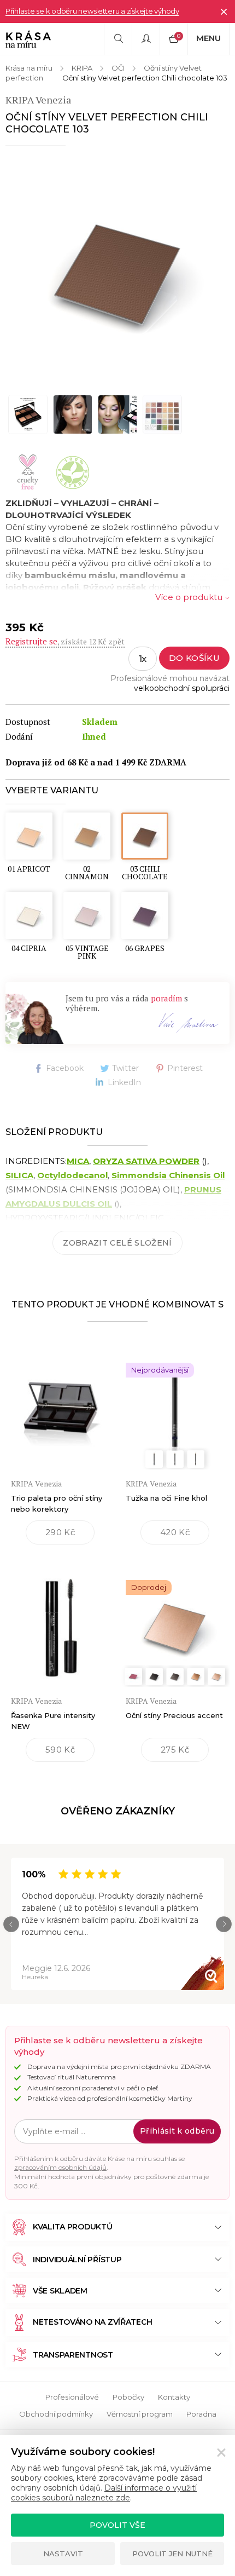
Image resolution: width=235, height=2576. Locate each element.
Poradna (201, 2414)
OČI (118, 68)
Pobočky (128, 2397)
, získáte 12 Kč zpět (65, 641)
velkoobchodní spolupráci (182, 688)
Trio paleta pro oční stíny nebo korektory (57, 1503)
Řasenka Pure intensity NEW (53, 1721)
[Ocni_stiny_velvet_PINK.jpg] (117, 414)
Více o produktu (189, 597)
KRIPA (82, 68)
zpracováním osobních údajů (60, 2167)
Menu (208, 38)
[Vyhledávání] (118, 39)
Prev (11, 1924)
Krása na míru (29, 68)
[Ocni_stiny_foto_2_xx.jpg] (162, 414)
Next (224, 1924)
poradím (166, 998)
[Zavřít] (224, 11)
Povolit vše (117, 2525)
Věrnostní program (140, 2414)
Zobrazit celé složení (117, 1243)
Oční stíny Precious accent (174, 1715)
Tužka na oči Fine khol (166, 1498)
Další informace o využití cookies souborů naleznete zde (104, 2493)
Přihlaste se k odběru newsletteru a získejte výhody (92, 11)
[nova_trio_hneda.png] (28, 414)
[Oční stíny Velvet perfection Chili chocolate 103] (117, 269)
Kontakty (174, 2397)
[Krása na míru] (28, 39)
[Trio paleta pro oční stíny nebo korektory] (60, 1404)
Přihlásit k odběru (177, 2131)
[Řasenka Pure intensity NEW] (60, 1621)
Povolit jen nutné (172, 2554)
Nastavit (63, 2554)
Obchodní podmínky (56, 2414)
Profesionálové (72, 2397)
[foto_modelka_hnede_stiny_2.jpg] (73, 414)
